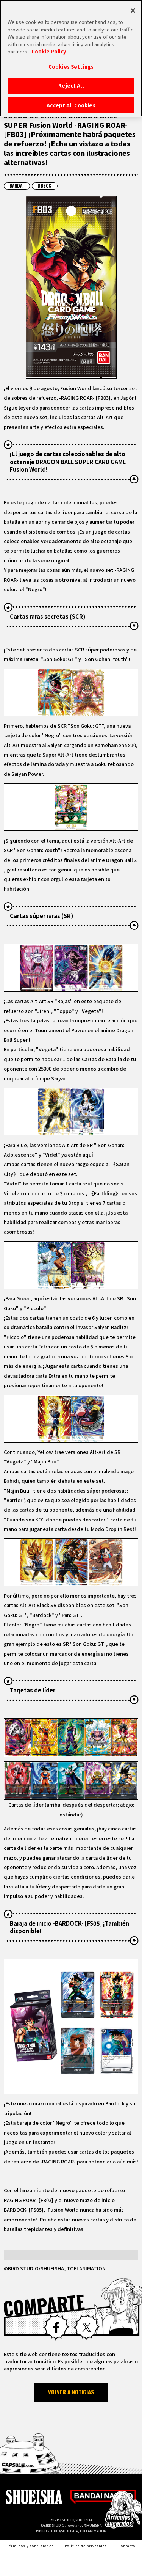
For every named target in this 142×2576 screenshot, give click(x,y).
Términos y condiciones (30, 2546)
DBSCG (44, 186)
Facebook (56, 2327)
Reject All (71, 86)
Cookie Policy (49, 51)
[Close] (133, 11)
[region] (71, 58)
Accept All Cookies (71, 105)
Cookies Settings (71, 67)
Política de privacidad (86, 2546)
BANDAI (17, 186)
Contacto (127, 2546)
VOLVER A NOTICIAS (71, 2392)
